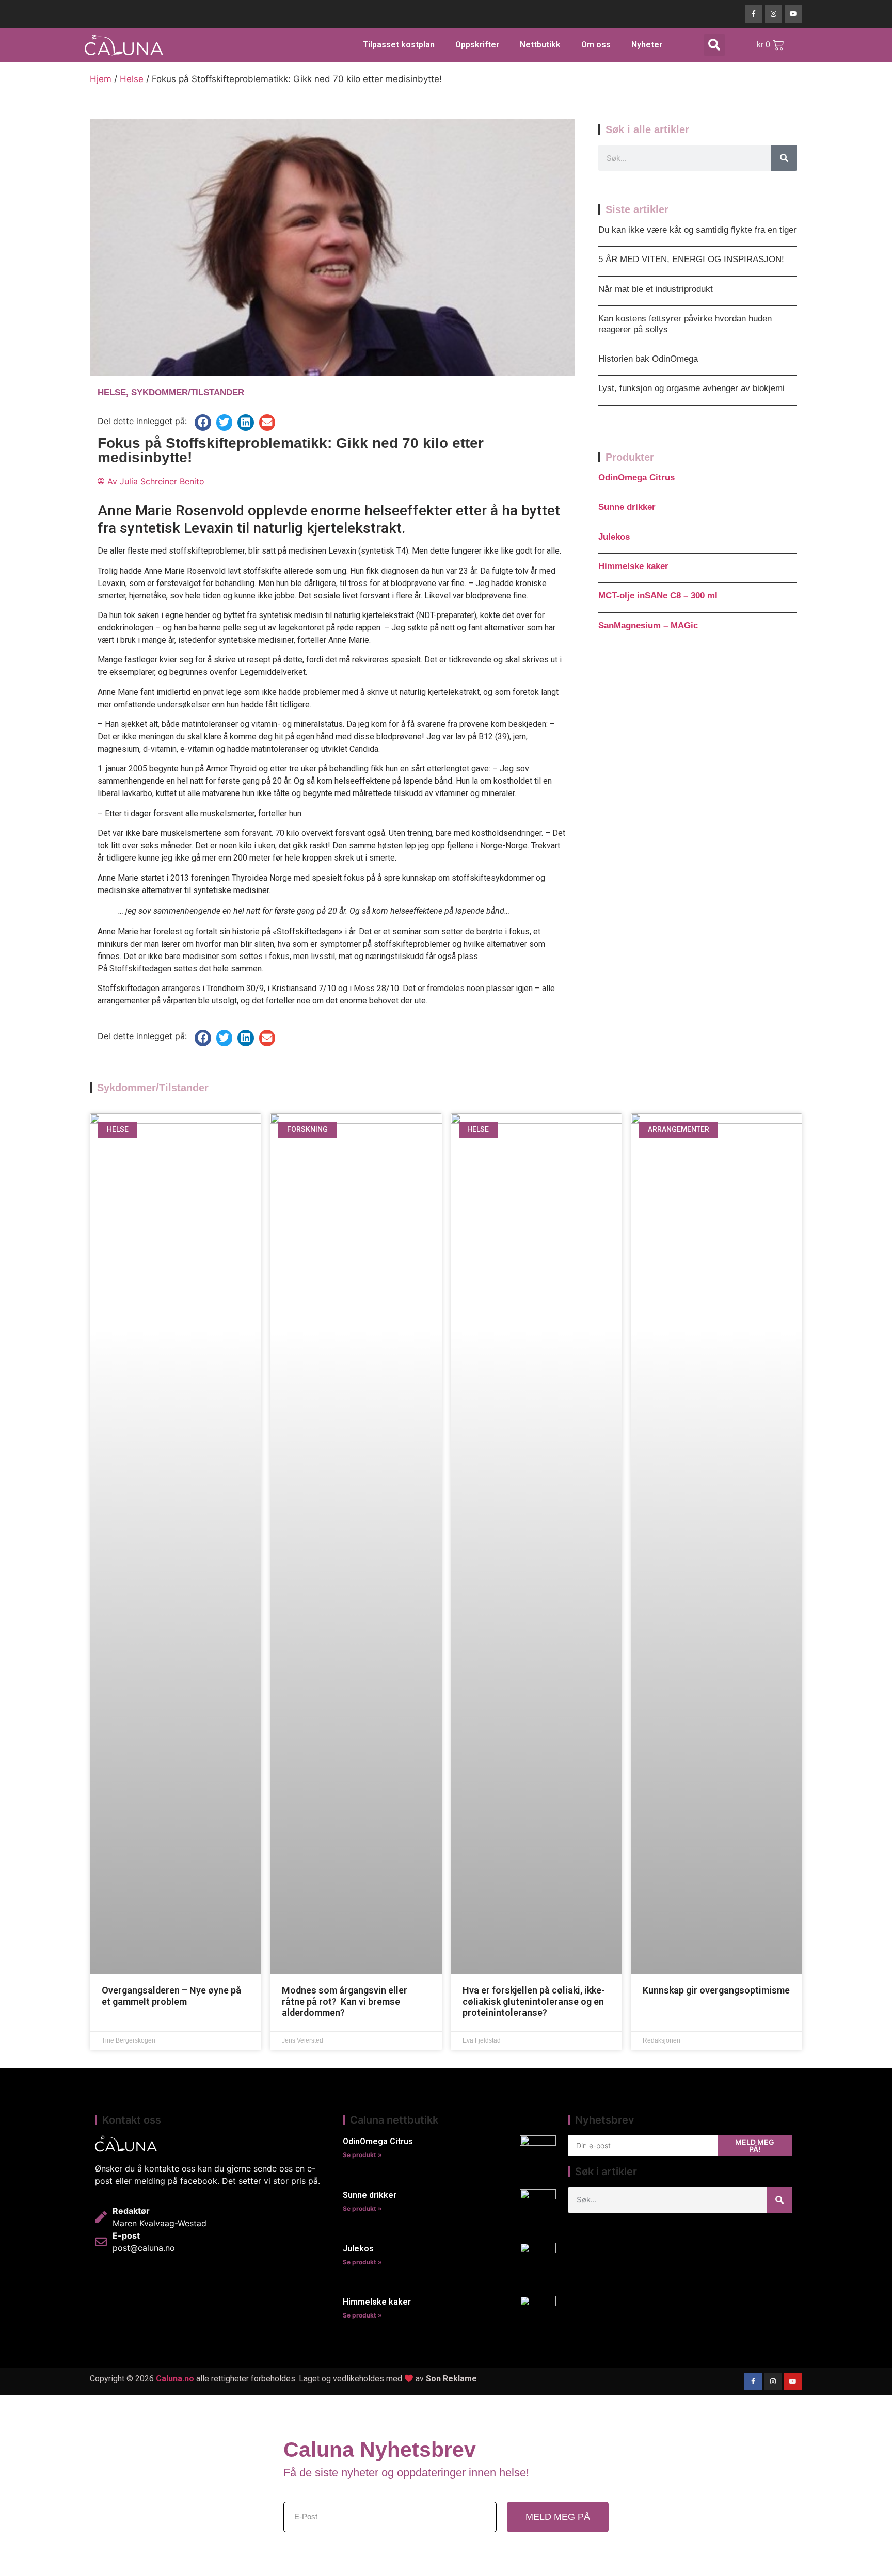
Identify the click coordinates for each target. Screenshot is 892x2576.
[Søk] (784, 158)
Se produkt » (362, 2155)
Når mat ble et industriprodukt (656, 289)
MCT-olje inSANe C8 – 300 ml (658, 596)
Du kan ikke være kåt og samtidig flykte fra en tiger (697, 230)
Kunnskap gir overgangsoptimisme (716, 1990)
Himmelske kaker (633, 566)
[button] (714, 45)
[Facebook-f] (754, 14)
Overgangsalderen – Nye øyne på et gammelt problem (171, 1996)
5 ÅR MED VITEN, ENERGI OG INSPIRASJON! (691, 259)
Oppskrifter (477, 45)
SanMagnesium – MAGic (648, 626)
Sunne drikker (627, 507)
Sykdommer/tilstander (188, 392)
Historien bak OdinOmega (648, 359)
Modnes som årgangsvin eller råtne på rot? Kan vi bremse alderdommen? (345, 2001)
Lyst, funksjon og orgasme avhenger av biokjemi (691, 388)
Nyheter (647, 45)
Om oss (596, 45)
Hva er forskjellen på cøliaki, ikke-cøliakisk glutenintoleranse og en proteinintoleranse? (534, 2001)
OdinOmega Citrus (636, 477)
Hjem (101, 79)
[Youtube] (793, 14)
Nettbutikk (540, 45)
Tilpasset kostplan (399, 45)
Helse (132, 79)
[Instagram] (774, 14)
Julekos (614, 537)
